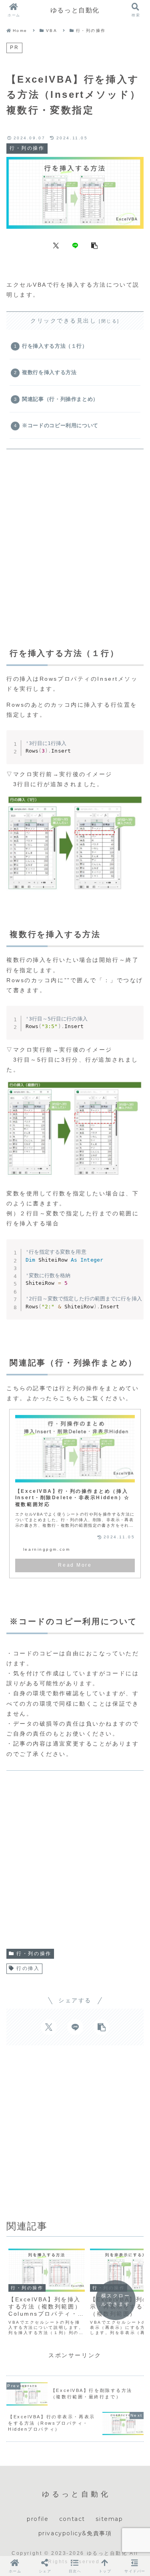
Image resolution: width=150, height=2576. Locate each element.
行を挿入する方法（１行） (55, 346)
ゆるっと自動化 (75, 10)
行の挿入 (28, 1968)
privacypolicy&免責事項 (75, 2533)
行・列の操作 (34, 1954)
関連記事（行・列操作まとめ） (60, 399)
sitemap (109, 2519)
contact (72, 2519)
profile (38, 2519)
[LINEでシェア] (75, 245)
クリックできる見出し (64, 321)
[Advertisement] (75, 535)
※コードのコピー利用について (60, 426)
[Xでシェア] (56, 245)
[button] (94, 245)
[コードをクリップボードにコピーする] (134, 747)
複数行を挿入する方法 (49, 373)
